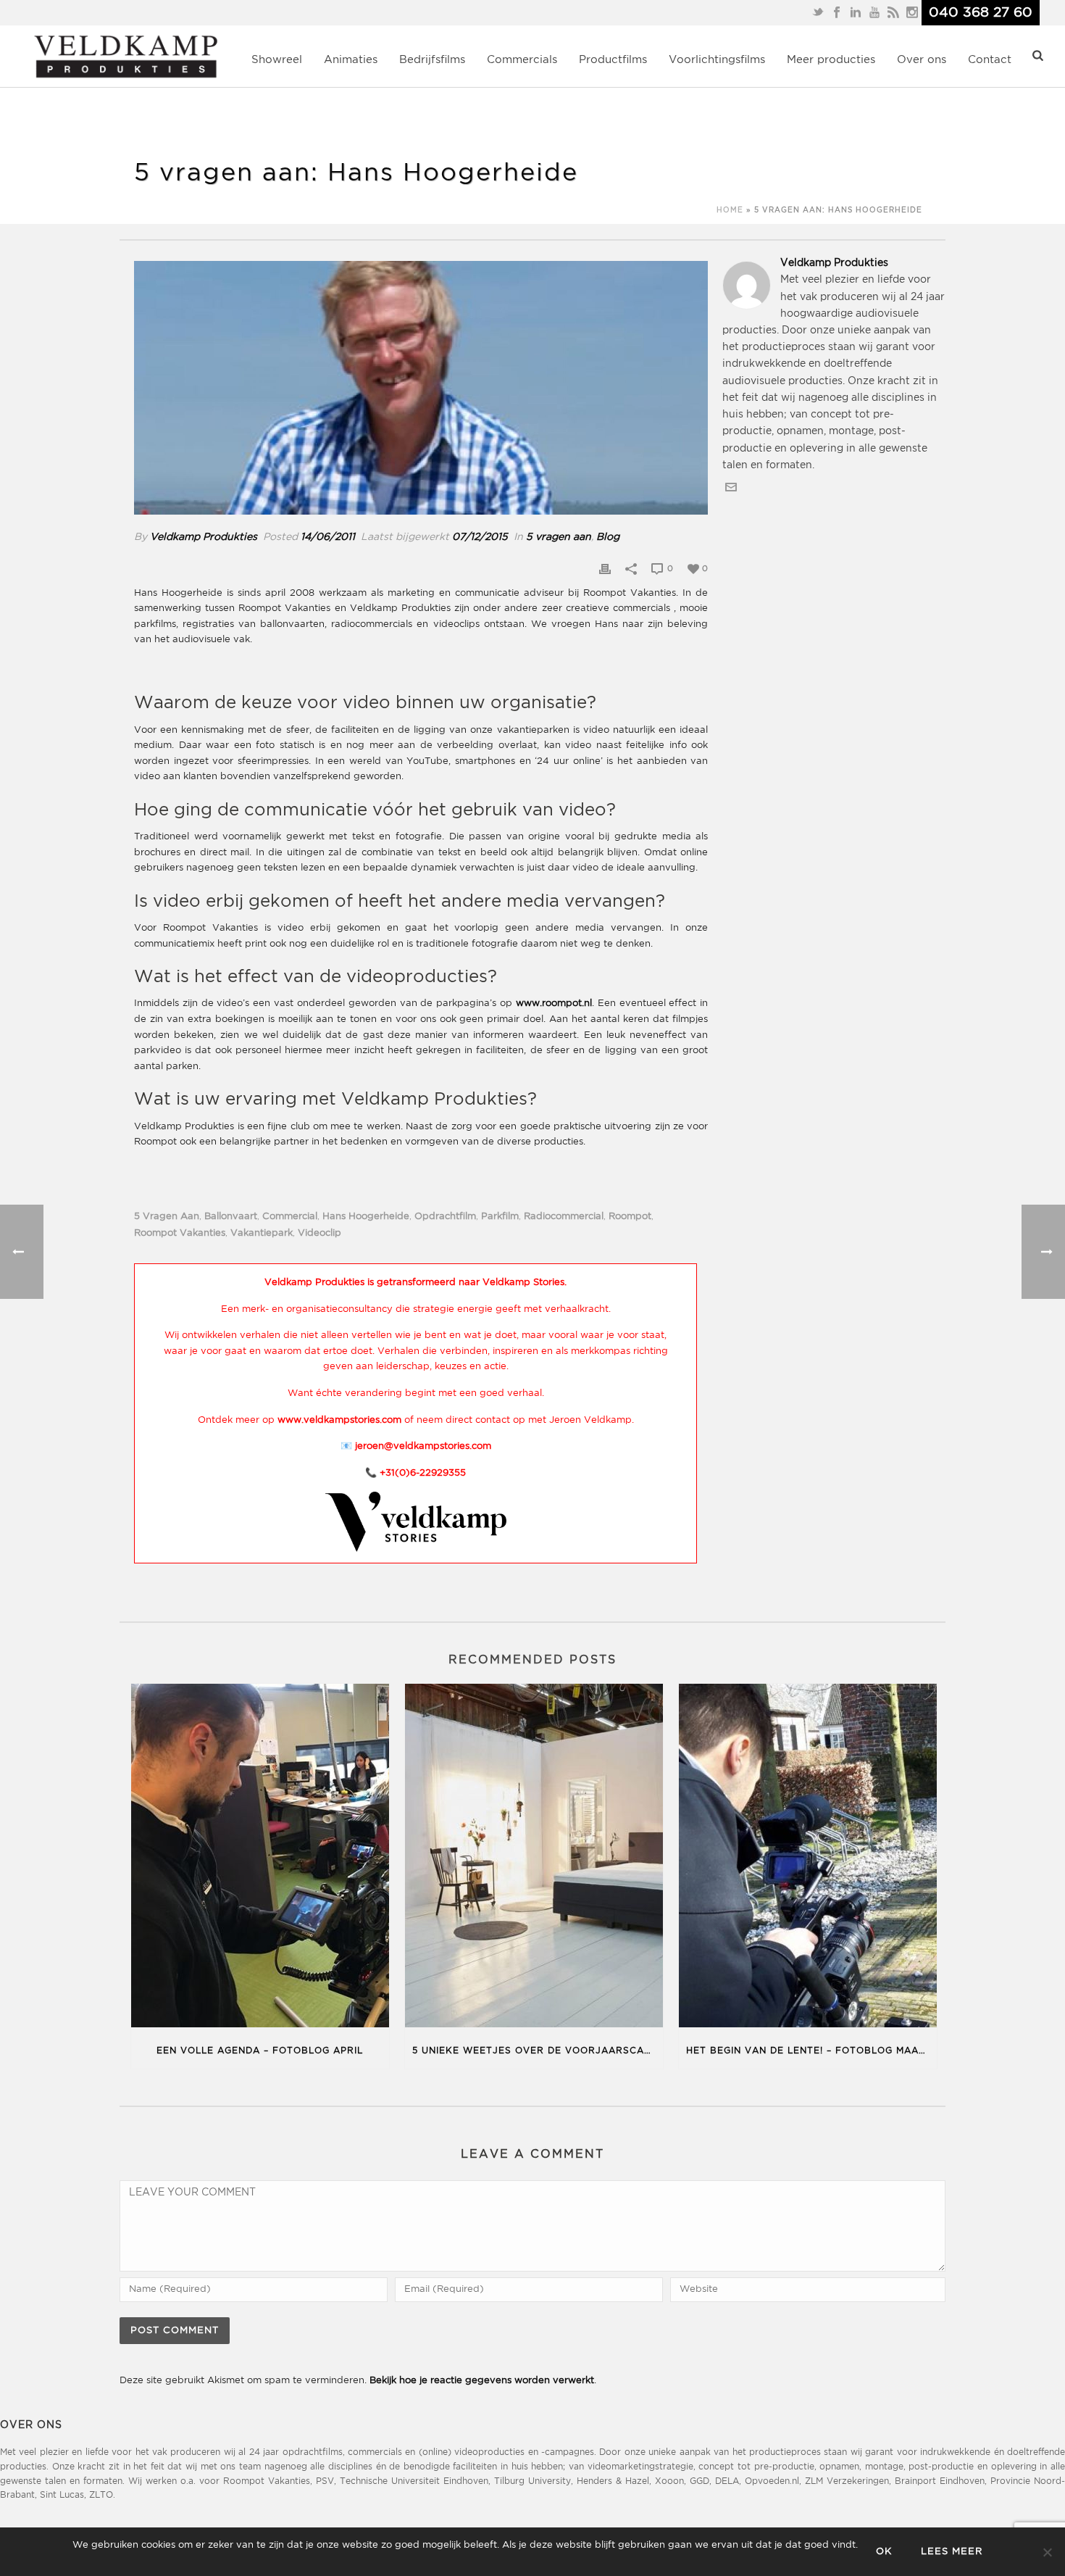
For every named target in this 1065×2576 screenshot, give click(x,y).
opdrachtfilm (445, 1217)
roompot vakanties (180, 1233)
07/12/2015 (480, 537)
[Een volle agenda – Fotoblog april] (260, 1858)
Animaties (351, 60)
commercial (290, 1217)
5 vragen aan (559, 537)
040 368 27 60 (981, 13)
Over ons (922, 60)
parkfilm (500, 1217)
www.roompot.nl (554, 1004)
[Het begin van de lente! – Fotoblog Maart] (808, 1858)
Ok (884, 2552)
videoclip (319, 1233)
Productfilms (613, 60)
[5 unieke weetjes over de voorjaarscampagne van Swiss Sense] (534, 1858)
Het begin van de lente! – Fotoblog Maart (809, 2051)
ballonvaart (231, 1217)
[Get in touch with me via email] (731, 490)
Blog (608, 537)
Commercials (522, 60)
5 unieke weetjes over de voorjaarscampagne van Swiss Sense (538, 2051)
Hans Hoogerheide (366, 1217)
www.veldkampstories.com (339, 1420)
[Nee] (1047, 2552)
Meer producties (831, 60)
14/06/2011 (328, 537)
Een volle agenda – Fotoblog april (260, 2051)
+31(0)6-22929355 (423, 1473)
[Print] (605, 569)
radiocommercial (564, 1217)
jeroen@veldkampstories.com (423, 1446)
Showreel (277, 60)
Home (730, 211)
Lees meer (952, 2552)
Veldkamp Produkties (204, 537)
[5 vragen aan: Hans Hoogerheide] (421, 388)
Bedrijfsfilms (432, 60)
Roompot (630, 1217)
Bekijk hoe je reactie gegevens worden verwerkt (482, 2381)
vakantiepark (262, 1233)
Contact (990, 60)
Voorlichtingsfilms (717, 60)
